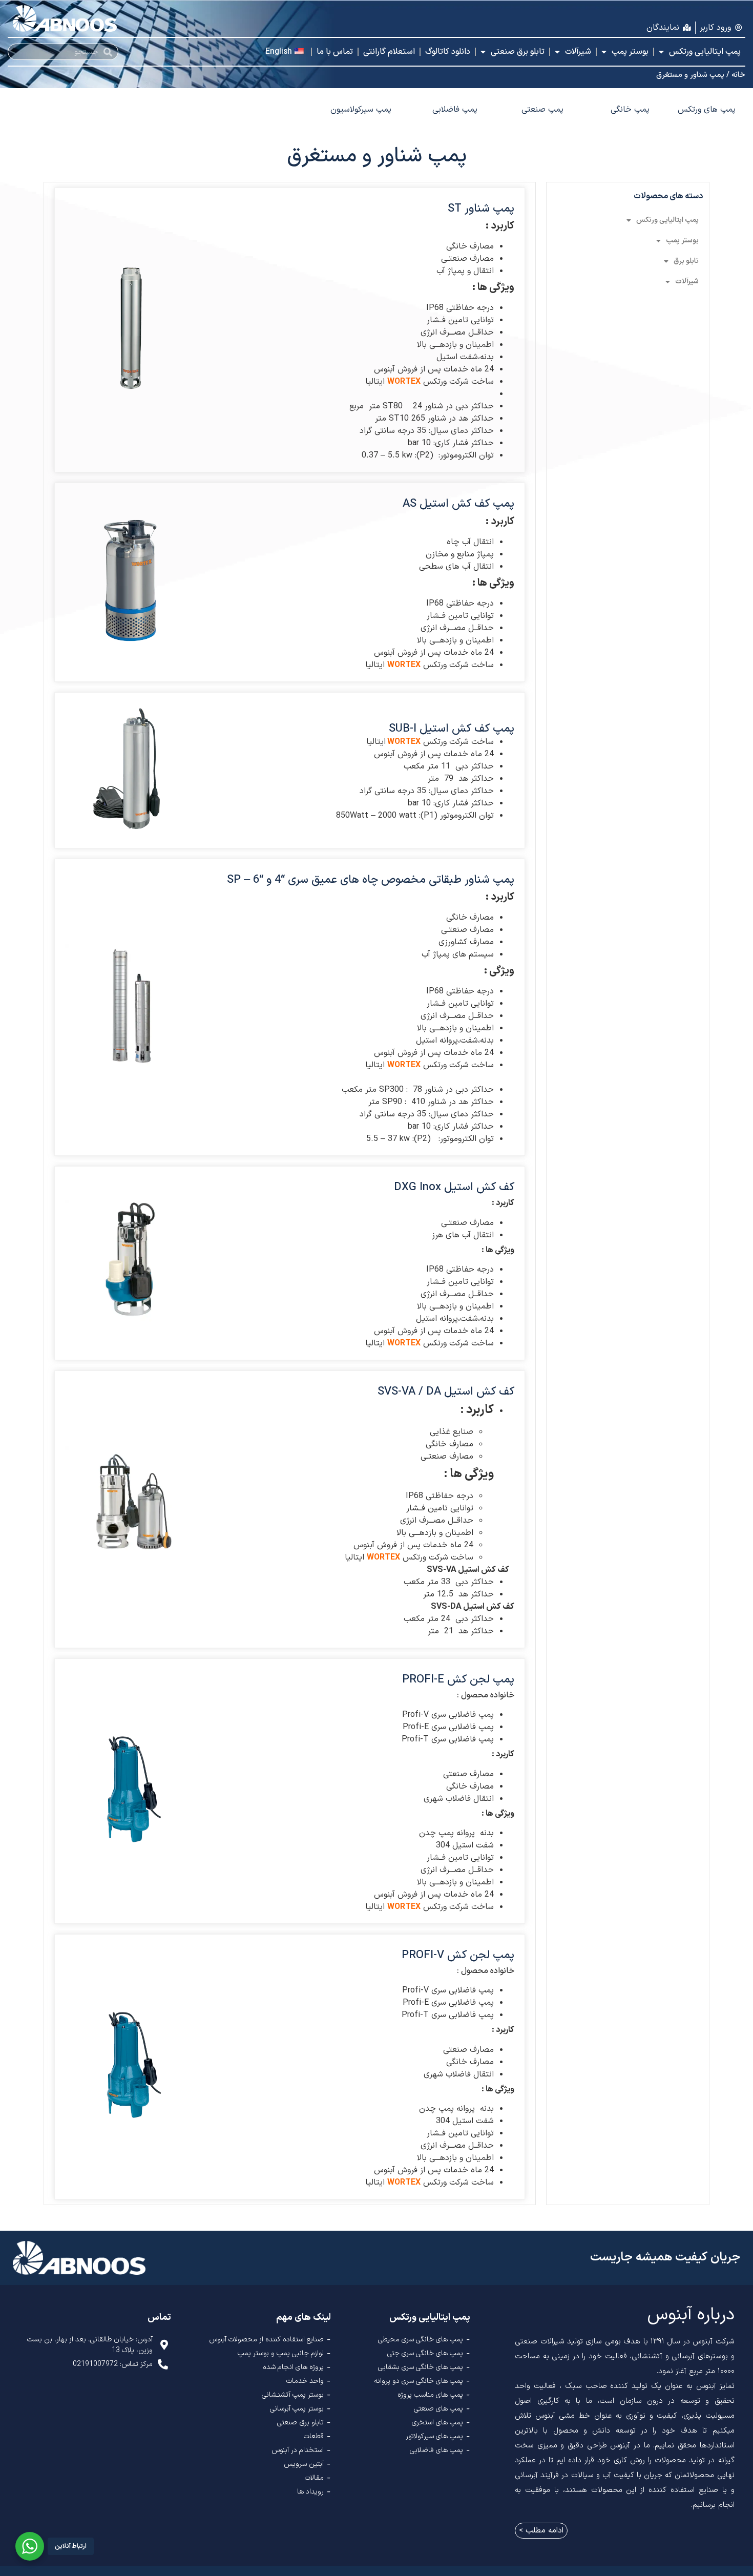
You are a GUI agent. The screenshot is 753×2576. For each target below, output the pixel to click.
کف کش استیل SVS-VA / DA (446, 1392)
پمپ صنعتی (542, 110)
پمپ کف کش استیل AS (458, 504)
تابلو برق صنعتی (518, 52)
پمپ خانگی (630, 110)
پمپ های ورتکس (707, 110)
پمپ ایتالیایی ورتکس (705, 52)
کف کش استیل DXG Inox (454, 1187)
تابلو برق (686, 261)
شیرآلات (578, 52)
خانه (738, 75)
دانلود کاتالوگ (448, 52)
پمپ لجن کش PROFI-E (458, 1680)
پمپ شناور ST (481, 209)
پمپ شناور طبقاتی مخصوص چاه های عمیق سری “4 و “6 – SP (371, 880)
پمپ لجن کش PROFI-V (458, 1955)
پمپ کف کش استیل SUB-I (452, 729)
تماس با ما (335, 52)
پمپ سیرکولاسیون (361, 110)
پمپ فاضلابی (455, 110)
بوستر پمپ (630, 52)
